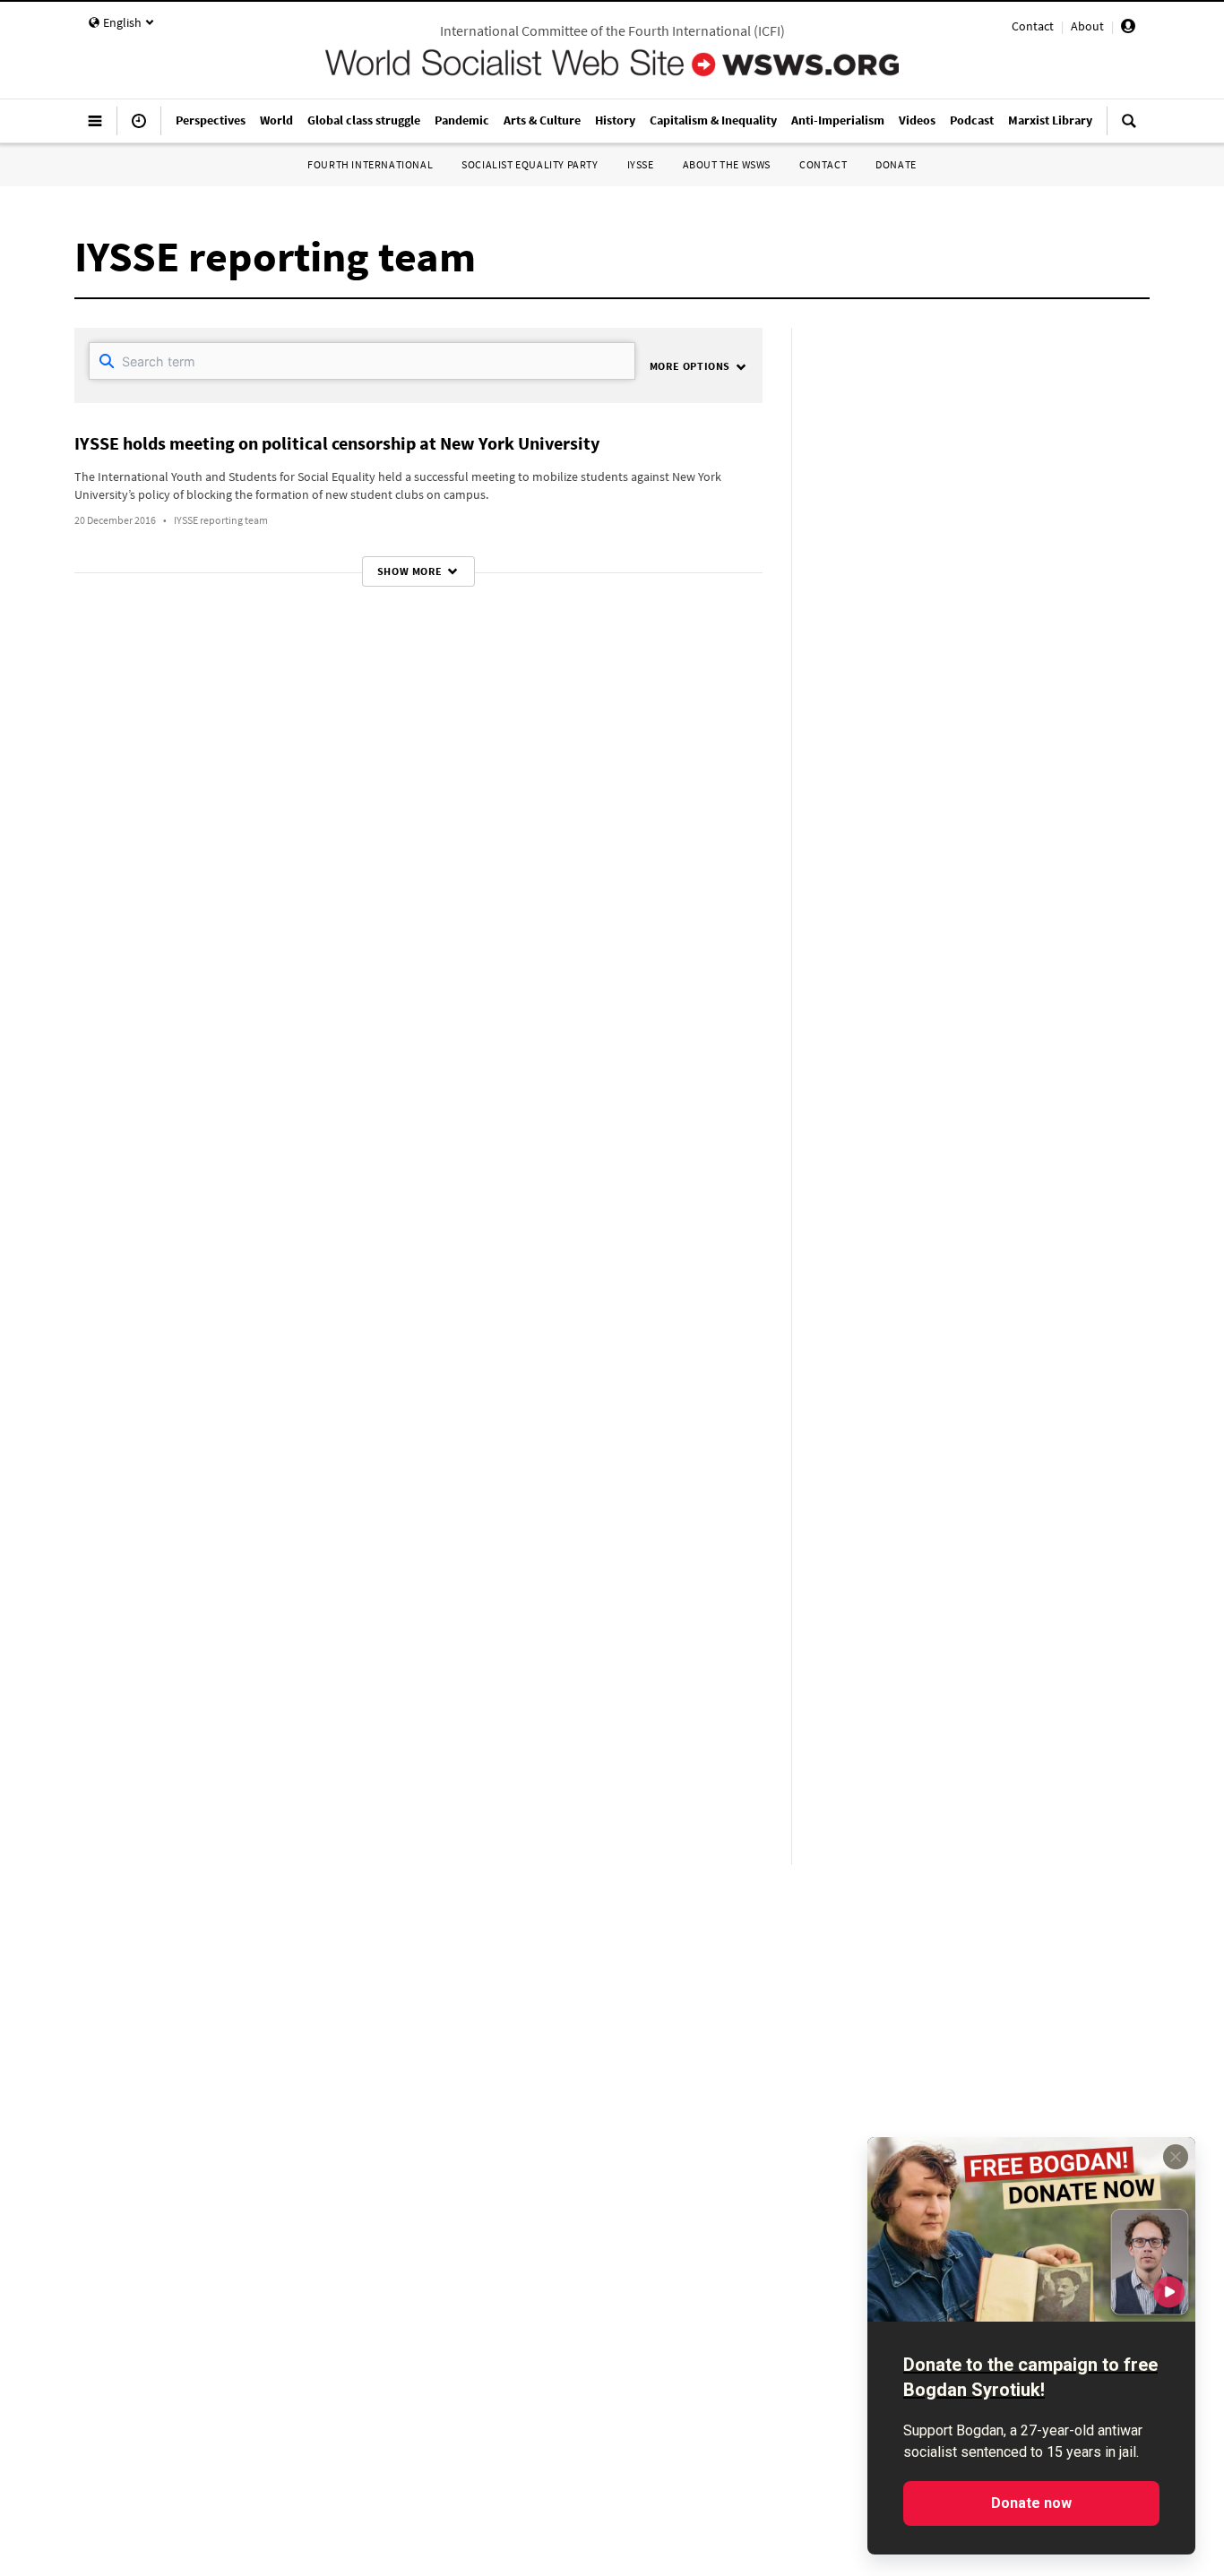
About (1087, 26)
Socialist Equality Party (530, 164)
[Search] (1129, 128)
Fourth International (370, 164)
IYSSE (641, 164)
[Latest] (139, 128)
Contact (1033, 26)
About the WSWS (727, 164)
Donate (896, 164)
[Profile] (1128, 29)
